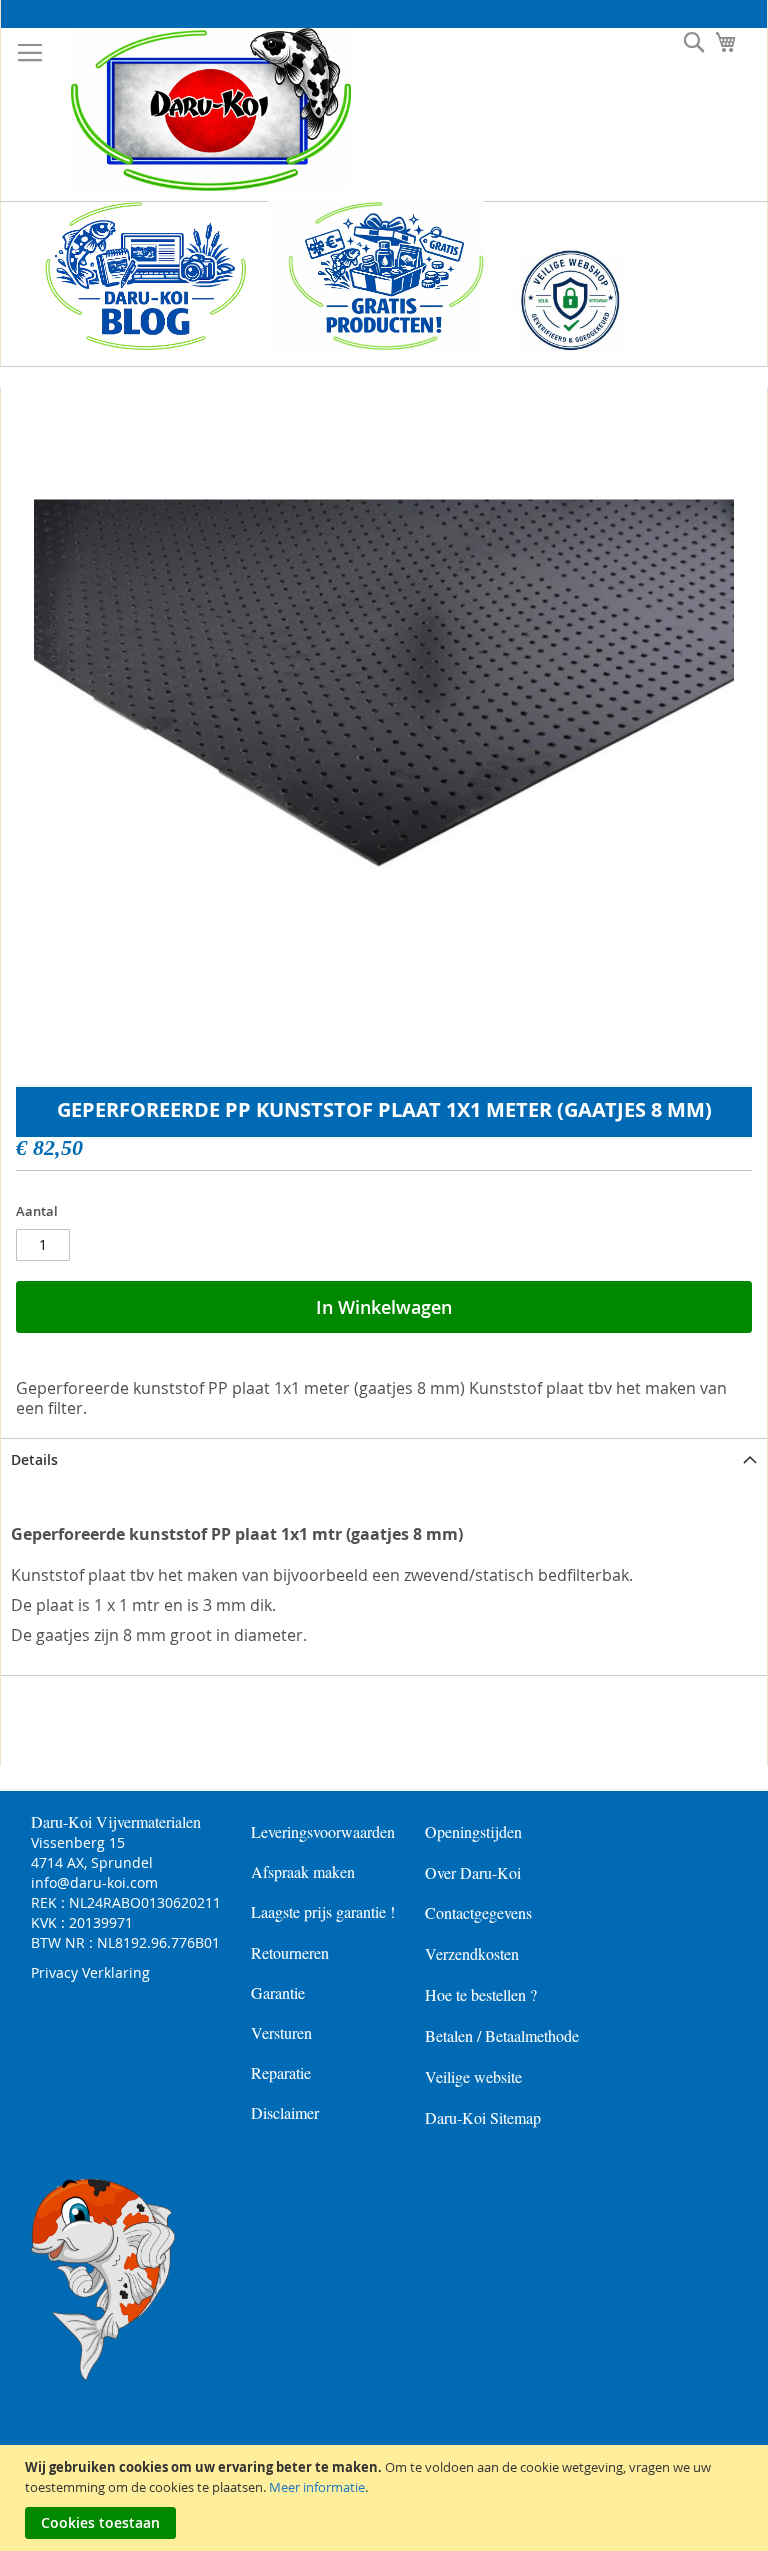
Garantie (278, 1992)
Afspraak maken (303, 1871)
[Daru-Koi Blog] (134, 346)
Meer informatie (317, 2487)
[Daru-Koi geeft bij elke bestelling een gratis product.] (376, 346)
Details (34, 1459)
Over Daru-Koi (473, 1872)
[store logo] (196, 109)
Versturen (281, 2032)
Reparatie (281, 2072)
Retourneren (290, 1952)
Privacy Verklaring (90, 1972)
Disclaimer (285, 2112)
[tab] (384, 1459)
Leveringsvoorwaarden (323, 1831)
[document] (386, 2498)
